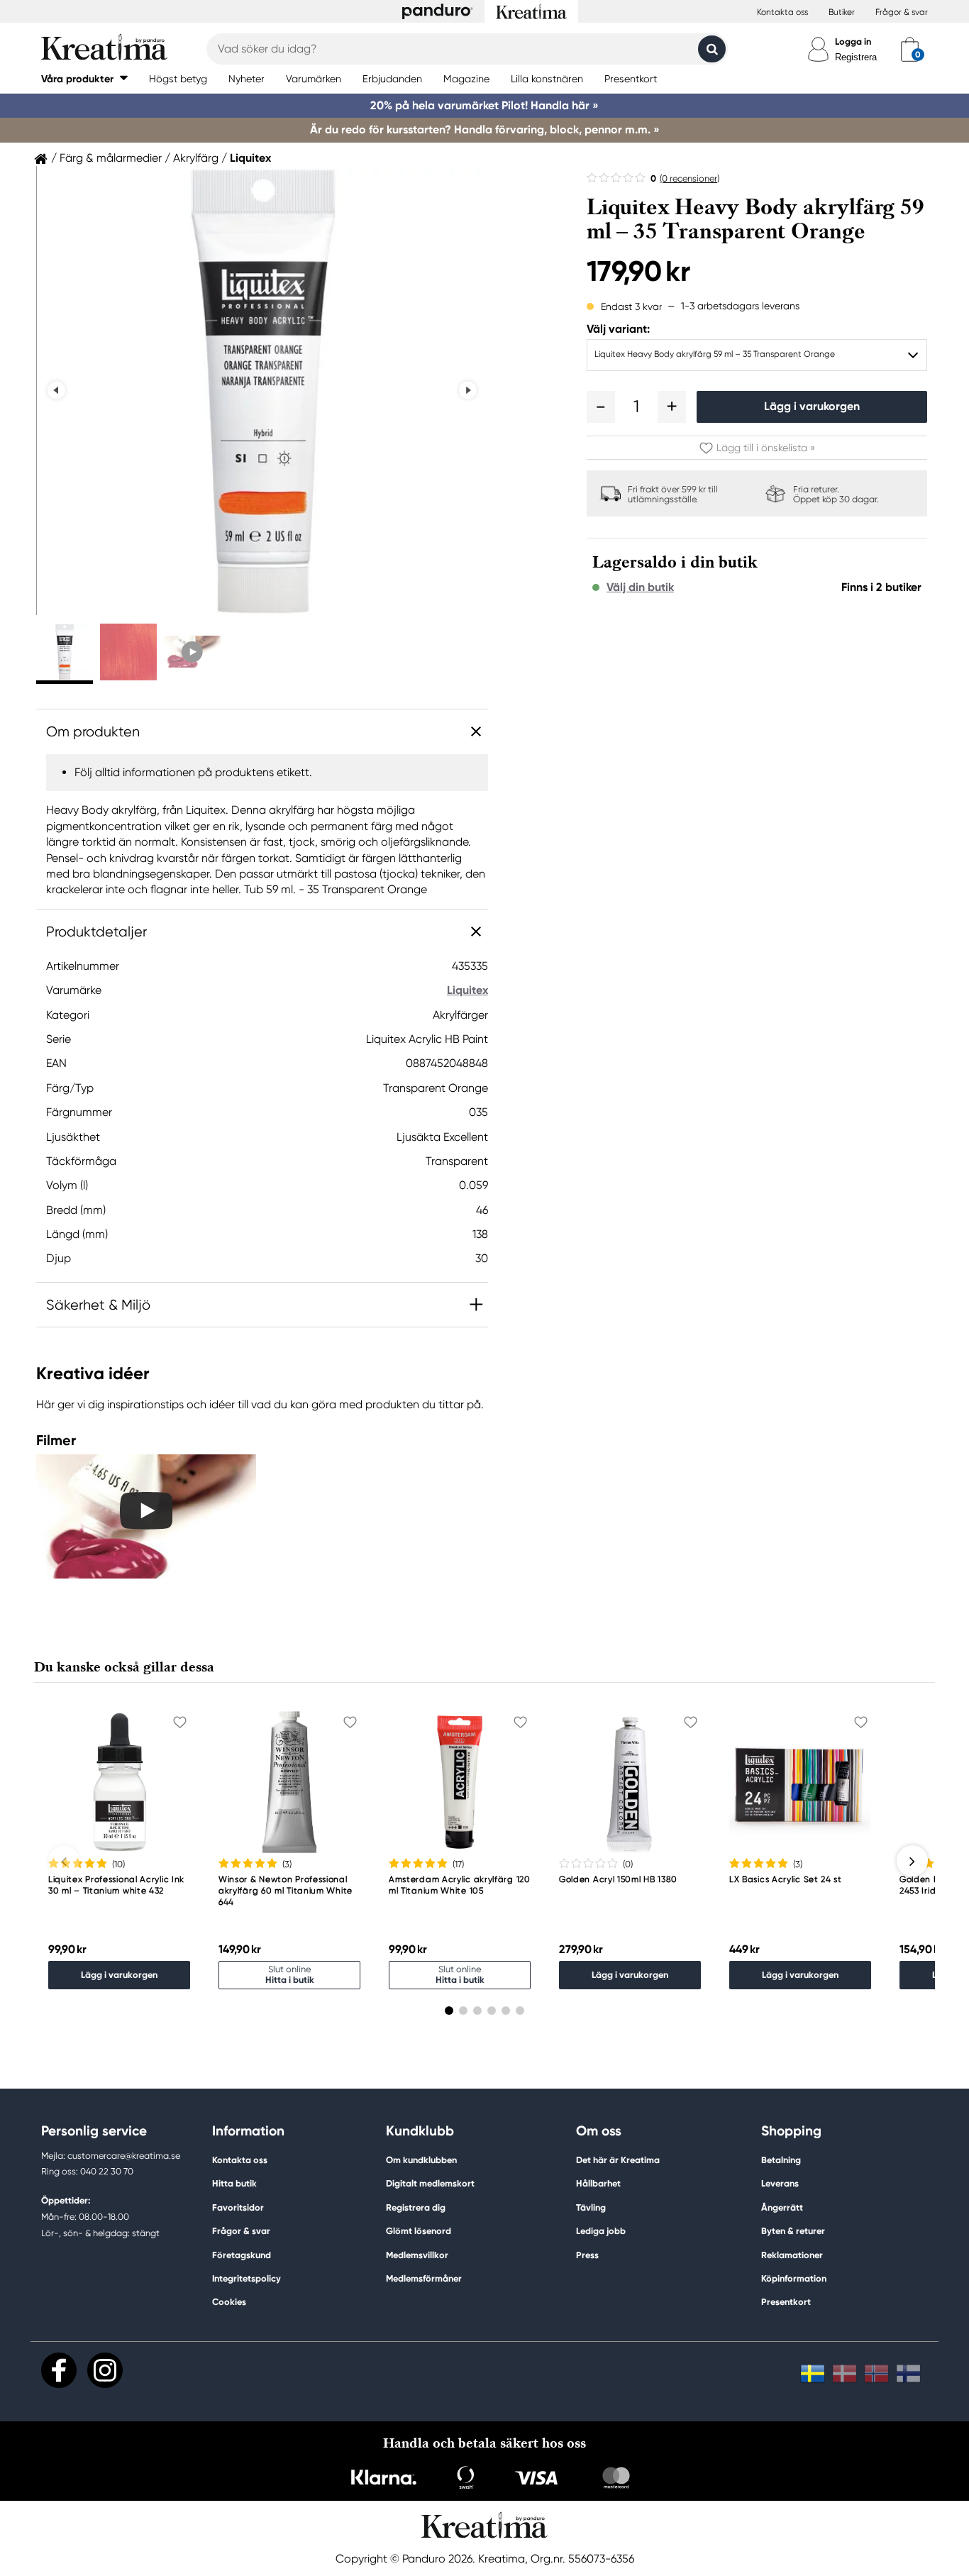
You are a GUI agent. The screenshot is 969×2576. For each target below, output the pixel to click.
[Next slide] (468, 391)
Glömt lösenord (419, 2231)
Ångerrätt (782, 2207)
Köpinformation (794, 2278)
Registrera (856, 57)
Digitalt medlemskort (430, 2183)
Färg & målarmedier (111, 158)
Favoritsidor (238, 2207)
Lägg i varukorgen (812, 406)
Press (587, 2255)
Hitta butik (234, 2183)
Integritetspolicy (247, 2278)
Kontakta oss (782, 12)
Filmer (56, 1440)
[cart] (910, 49)
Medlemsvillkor (417, 2255)
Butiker (842, 12)
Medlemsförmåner (424, 2278)
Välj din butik (640, 587)
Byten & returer (793, 2231)
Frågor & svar (902, 12)
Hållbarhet (598, 2183)
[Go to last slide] (56, 391)
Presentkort (786, 2302)
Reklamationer (792, 2255)
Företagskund (242, 2255)
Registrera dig (416, 2207)
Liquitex (250, 158)
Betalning (781, 2160)
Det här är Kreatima (618, 2160)
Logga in (853, 42)
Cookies (229, 2302)
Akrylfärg (196, 158)
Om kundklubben (421, 2160)
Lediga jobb (601, 2231)
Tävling (591, 2207)
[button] (84, 78)
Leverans (780, 2183)
